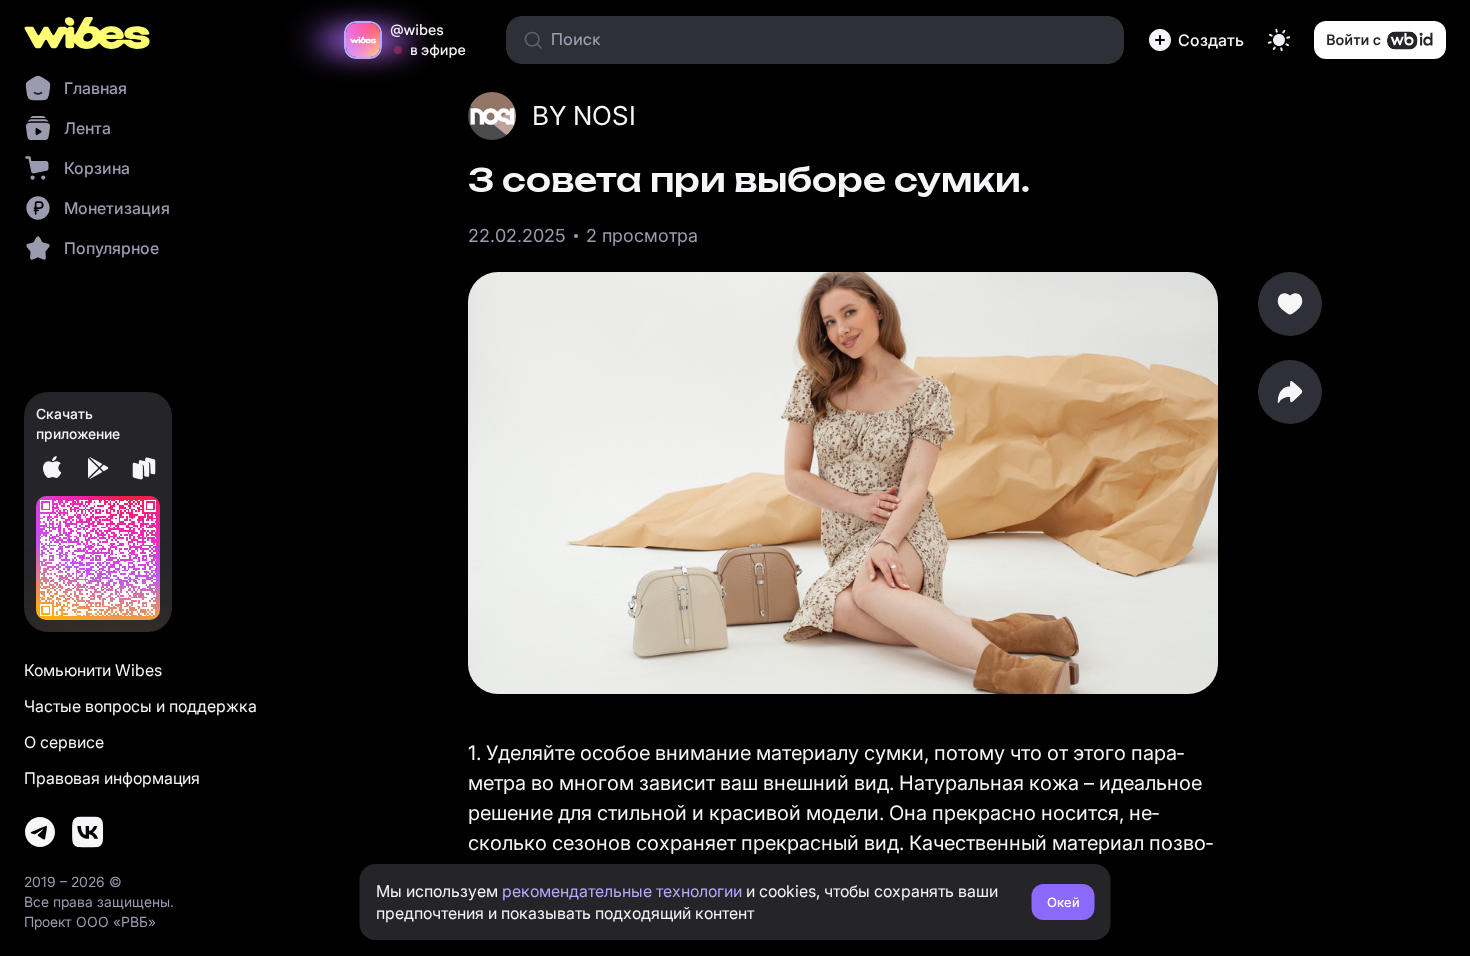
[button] (1196, 40)
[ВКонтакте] (88, 832)
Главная (95, 88)
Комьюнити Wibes (93, 670)
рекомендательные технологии (622, 891)
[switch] (1279, 40)
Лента (87, 128)
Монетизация (117, 208)
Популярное (111, 248)
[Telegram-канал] (40, 832)
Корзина (97, 168)
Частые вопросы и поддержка (140, 706)
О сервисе (64, 742)
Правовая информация (112, 778)
